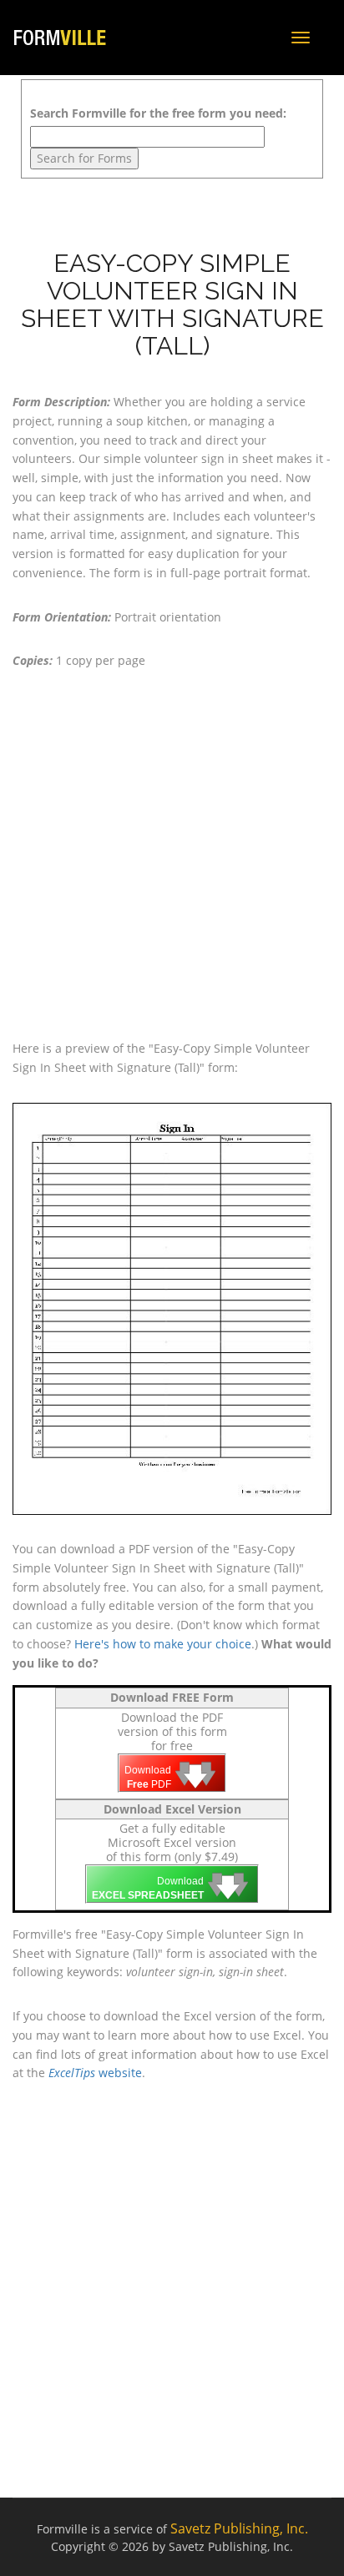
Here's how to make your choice (163, 1644)
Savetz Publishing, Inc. (239, 2528)
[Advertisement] (172, 855)
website (95, 2073)
